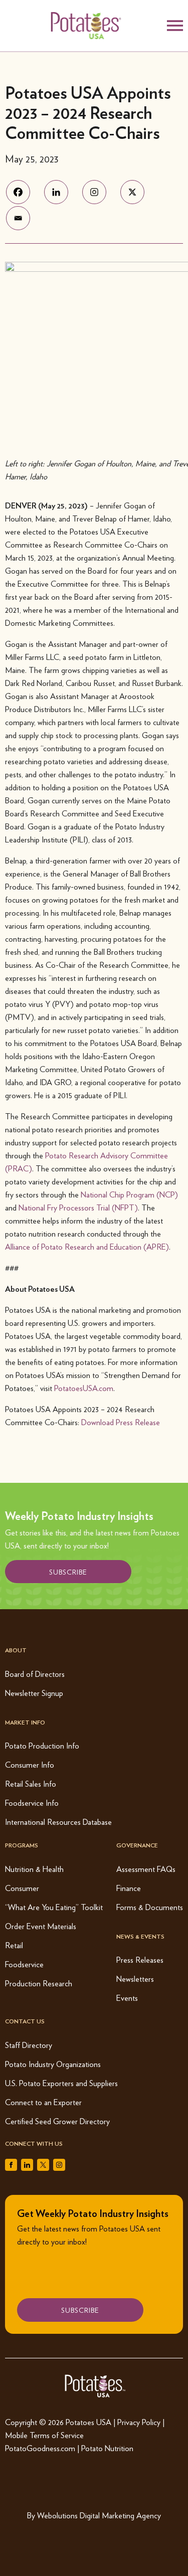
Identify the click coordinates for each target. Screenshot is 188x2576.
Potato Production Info (42, 1745)
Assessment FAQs (146, 1869)
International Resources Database (58, 1822)
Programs (22, 1845)
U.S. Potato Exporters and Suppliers (61, 2083)
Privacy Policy (139, 2422)
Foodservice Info (32, 1802)
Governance (137, 1845)
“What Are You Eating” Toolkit (54, 1907)
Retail (14, 1945)
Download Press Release (121, 1422)
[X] (138, 192)
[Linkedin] (62, 192)
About (16, 1650)
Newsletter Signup (34, 1693)
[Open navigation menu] (175, 26)
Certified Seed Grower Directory (57, 2121)
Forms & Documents (150, 1907)
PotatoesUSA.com (84, 1388)
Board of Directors (35, 1674)
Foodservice (24, 1964)
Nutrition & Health (34, 1869)
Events (127, 1998)
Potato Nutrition (107, 2448)
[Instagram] (100, 192)
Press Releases (140, 1959)
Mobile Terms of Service (44, 2435)
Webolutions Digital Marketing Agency (99, 2515)
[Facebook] (24, 192)
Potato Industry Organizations (53, 2064)
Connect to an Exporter (43, 2102)
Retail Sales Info (31, 1783)
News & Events (140, 1936)
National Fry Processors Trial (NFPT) (78, 1207)
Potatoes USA (88, 2422)
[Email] (24, 218)
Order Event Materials (41, 1926)
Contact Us (25, 2021)
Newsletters (135, 1979)
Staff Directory (29, 2045)
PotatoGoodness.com (40, 2448)
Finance (129, 1888)
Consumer (22, 1888)
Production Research (39, 1983)
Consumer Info (30, 1764)
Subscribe (68, 1572)
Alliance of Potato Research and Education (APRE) (87, 1246)
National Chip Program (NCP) (129, 1194)
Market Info (25, 1722)
